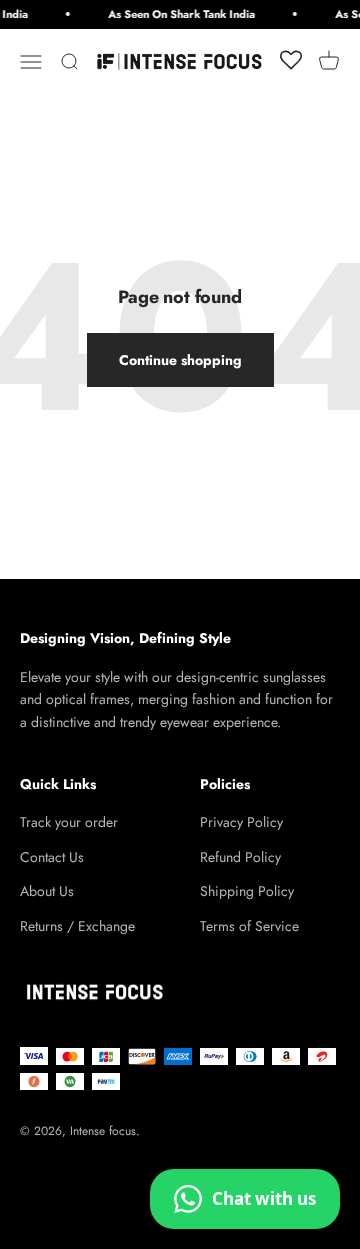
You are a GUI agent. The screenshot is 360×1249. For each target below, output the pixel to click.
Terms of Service (249, 926)
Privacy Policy (241, 822)
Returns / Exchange (77, 926)
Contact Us (52, 857)
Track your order (69, 822)
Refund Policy (240, 857)
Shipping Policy (247, 891)
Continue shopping (180, 360)
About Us (47, 891)
